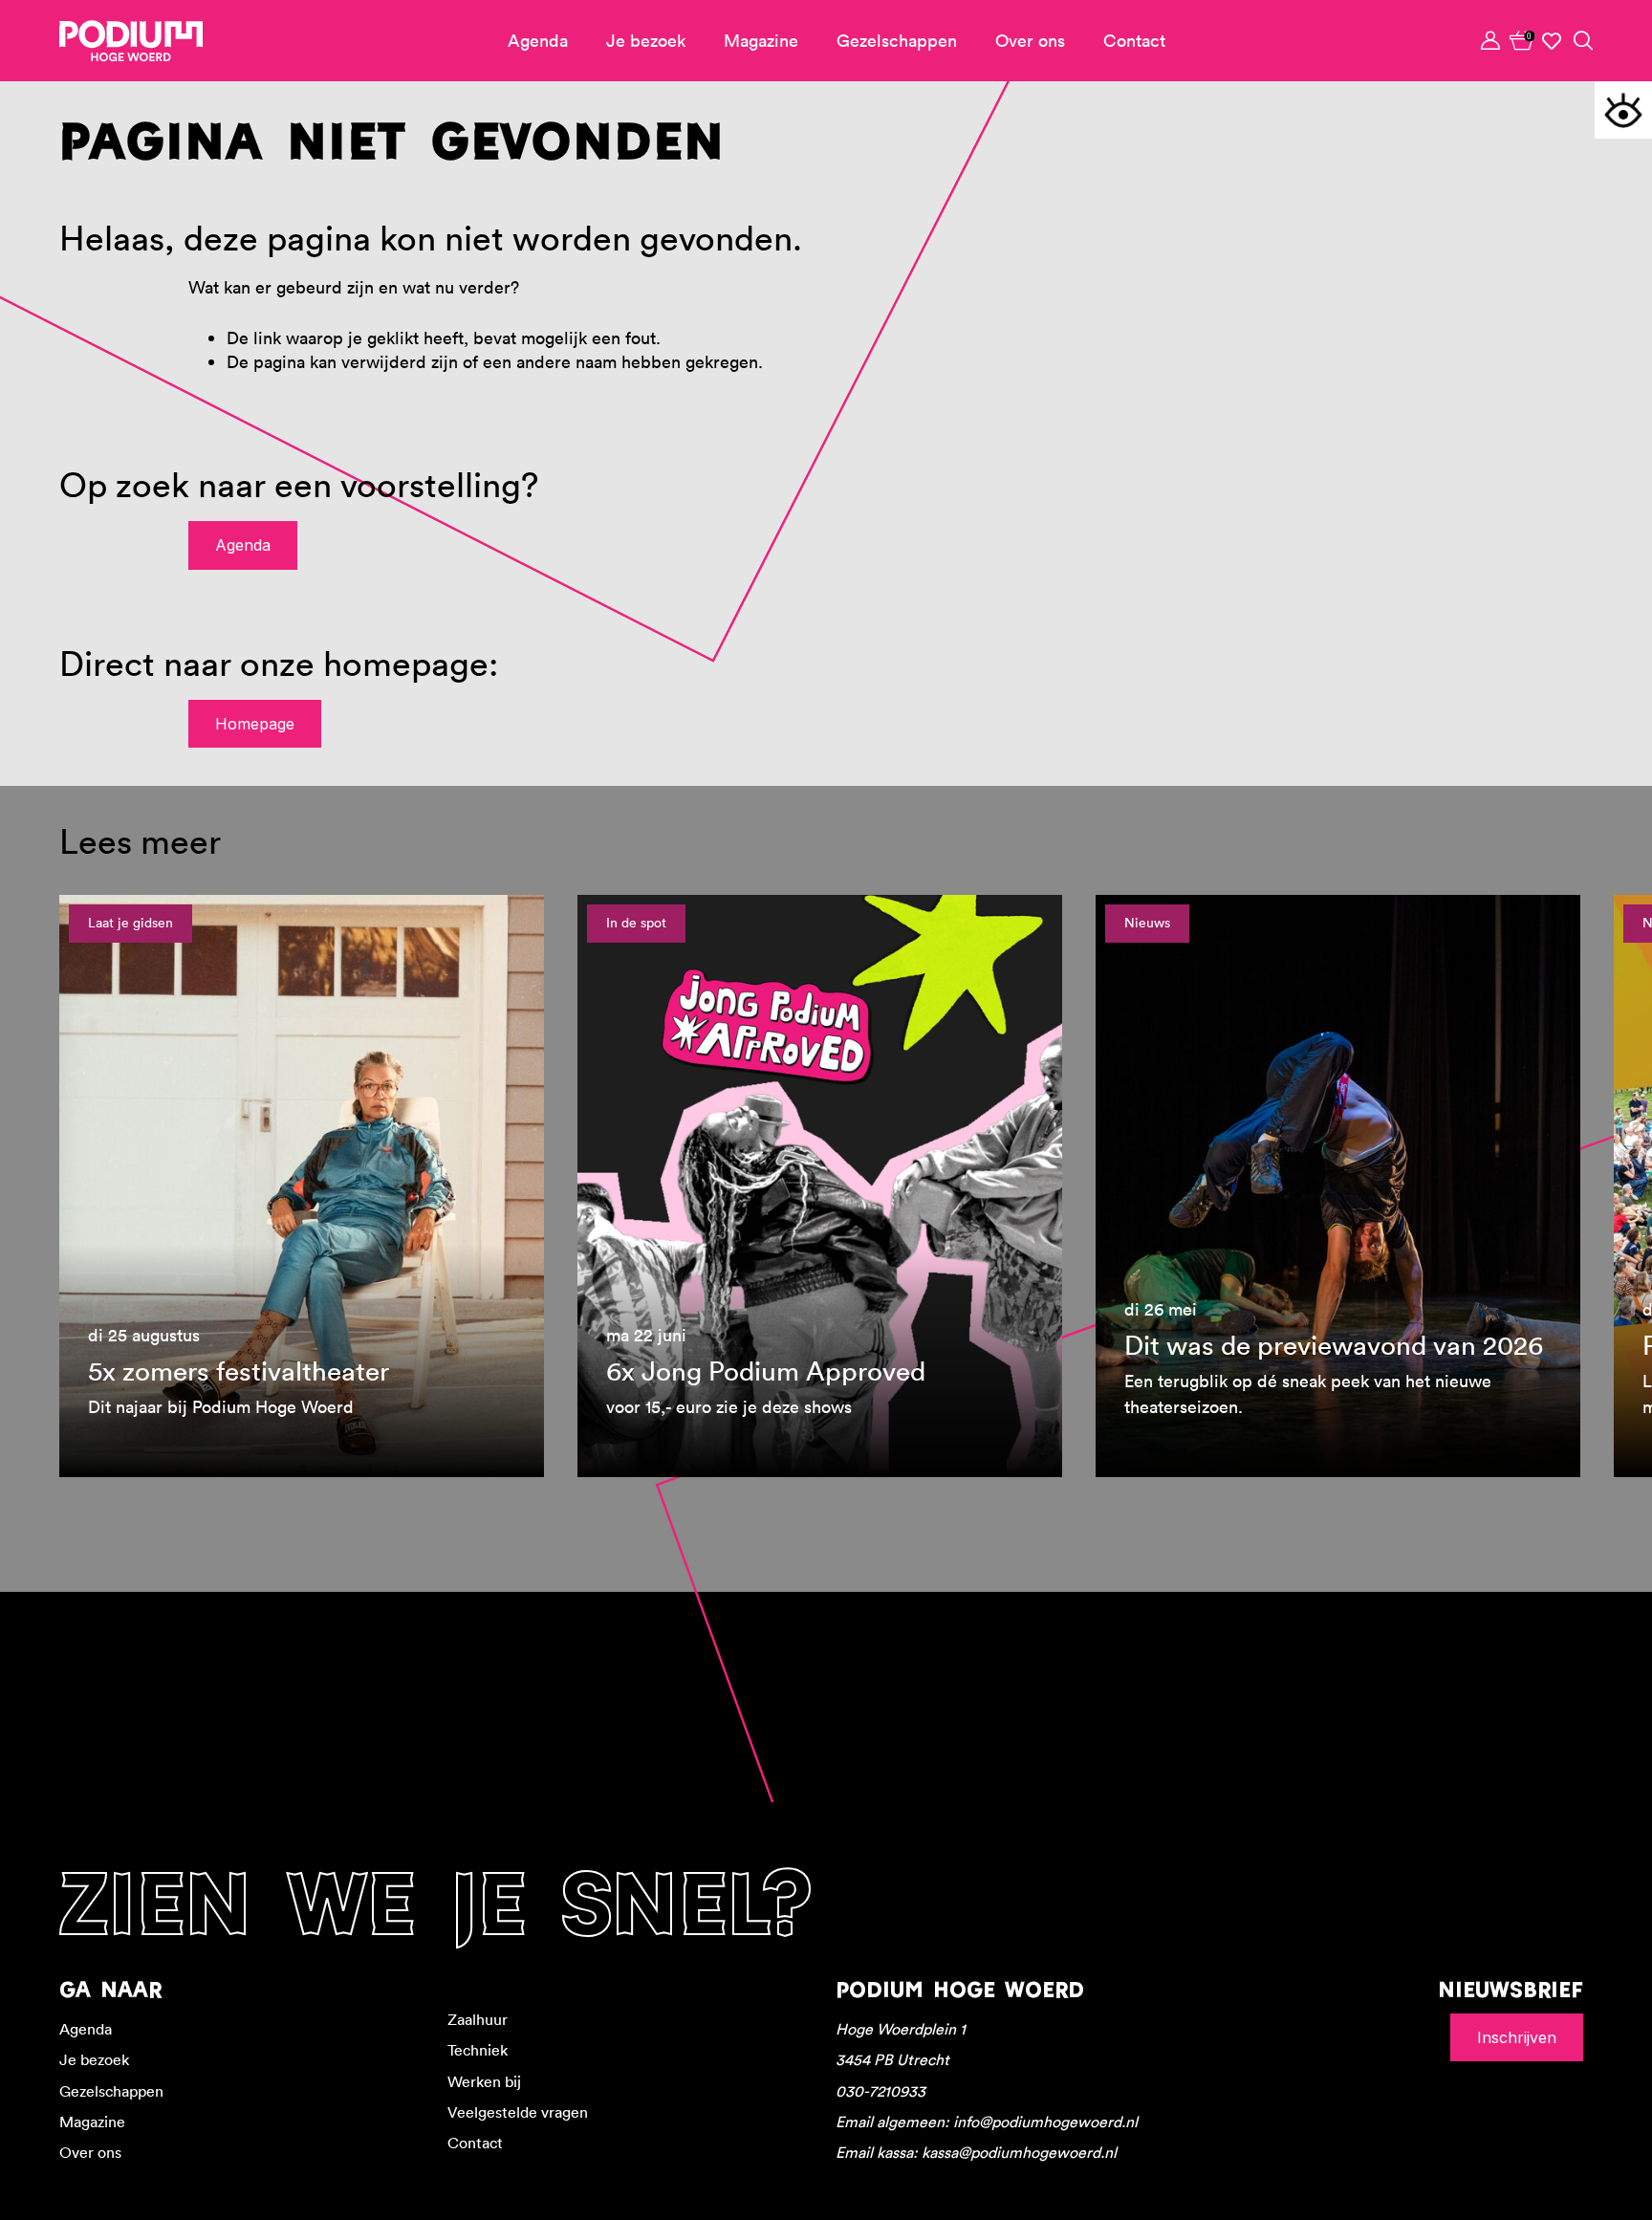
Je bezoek (646, 41)
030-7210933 (880, 2091)
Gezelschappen (897, 41)
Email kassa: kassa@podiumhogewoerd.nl (976, 2152)
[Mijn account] (1491, 40)
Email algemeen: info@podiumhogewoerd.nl (987, 2122)
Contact (1134, 41)
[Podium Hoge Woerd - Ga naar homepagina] (131, 41)
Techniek (478, 2050)
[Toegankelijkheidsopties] (1623, 110)
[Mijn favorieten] (1553, 41)
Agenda (538, 41)
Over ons (1030, 41)
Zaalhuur (478, 2019)
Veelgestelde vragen (518, 2112)
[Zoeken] (1583, 40)
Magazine (761, 41)
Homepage (255, 724)
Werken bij (484, 2081)
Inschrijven (1517, 2037)
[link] (1522, 40)
